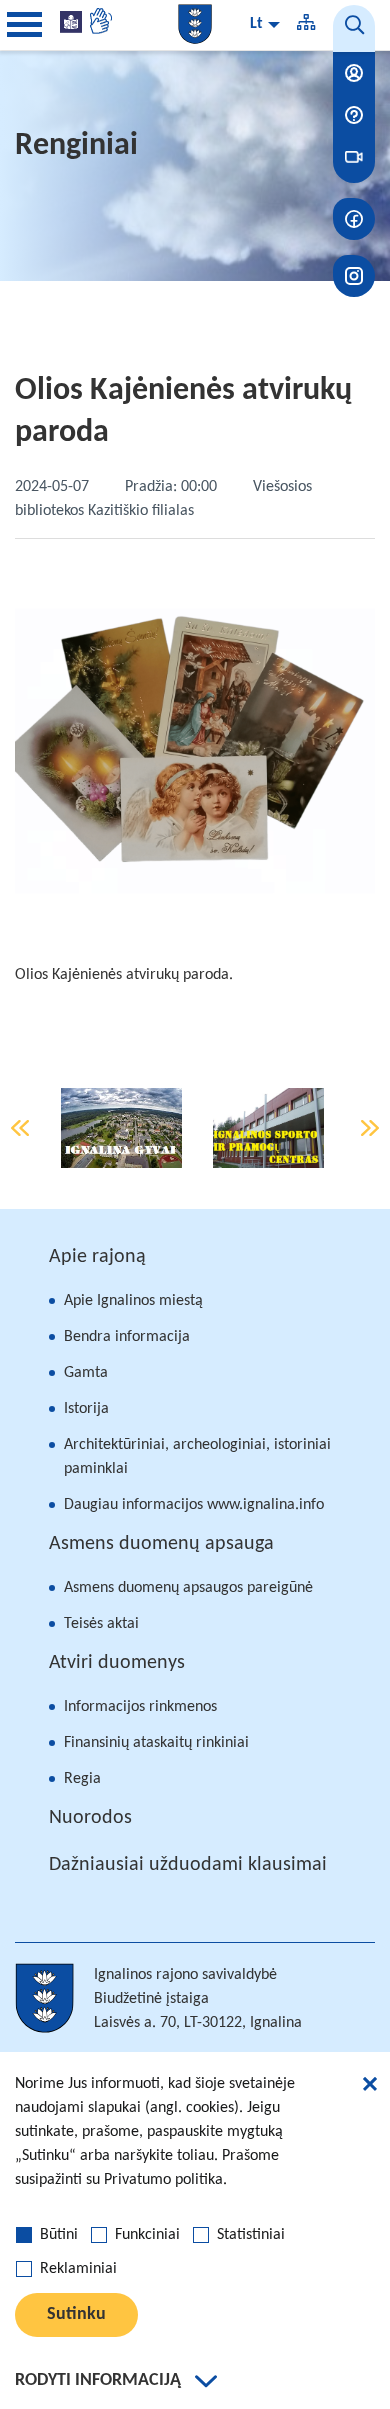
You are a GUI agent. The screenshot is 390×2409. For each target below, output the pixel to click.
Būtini (59, 2235)
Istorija (86, 1409)
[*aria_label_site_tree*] (306, 25)
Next (370, 1128)
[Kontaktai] (354, 73)
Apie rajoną (97, 1257)
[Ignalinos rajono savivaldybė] (195, 24)
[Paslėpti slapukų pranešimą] (370, 2087)
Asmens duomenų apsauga (161, 1544)
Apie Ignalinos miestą (133, 1301)
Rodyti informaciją (98, 2380)
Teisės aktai (101, 1624)
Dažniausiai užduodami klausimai (188, 1865)
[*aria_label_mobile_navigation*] (25, 25)
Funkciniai (147, 2235)
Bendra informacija (127, 1337)
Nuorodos (90, 1818)
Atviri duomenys (117, 1663)
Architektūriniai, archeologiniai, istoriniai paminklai (197, 1457)
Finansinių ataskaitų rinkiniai (156, 1743)
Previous (20, 1128)
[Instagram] (354, 276)
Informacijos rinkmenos (140, 1707)
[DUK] (354, 115)
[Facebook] (354, 219)
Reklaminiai (78, 2269)
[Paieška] (354, 28)
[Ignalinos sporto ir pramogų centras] (269, 1128)
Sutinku (76, 2314)
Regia (82, 1779)
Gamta (86, 1373)
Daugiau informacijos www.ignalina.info (194, 1505)
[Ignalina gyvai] (121, 1128)
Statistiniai (251, 2235)
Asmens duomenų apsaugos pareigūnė (188, 1588)
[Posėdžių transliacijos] (354, 157)
